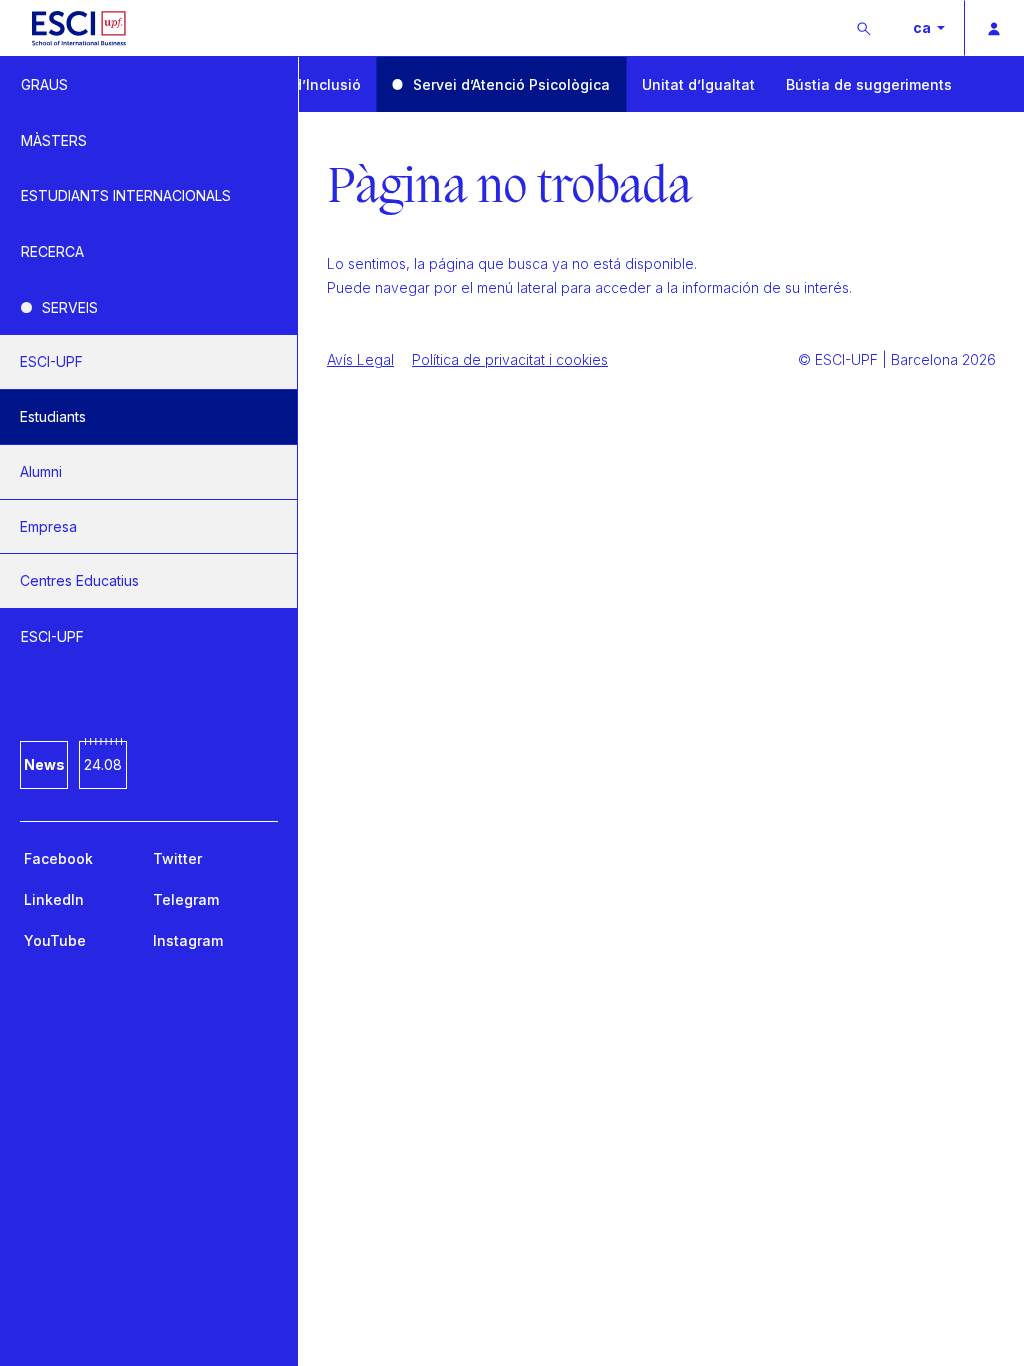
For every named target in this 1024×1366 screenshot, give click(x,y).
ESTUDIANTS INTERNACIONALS (126, 195)
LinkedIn (54, 899)
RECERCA (52, 251)
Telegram (186, 899)
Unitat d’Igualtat (698, 84)
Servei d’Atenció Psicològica (511, 84)
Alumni (41, 471)
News (44, 764)
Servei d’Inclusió (303, 84)
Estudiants (53, 416)
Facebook (58, 858)
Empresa (48, 526)
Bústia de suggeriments (869, 84)
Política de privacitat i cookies (510, 359)
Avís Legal (360, 359)
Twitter (177, 858)
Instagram (188, 940)
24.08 (103, 764)
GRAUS (44, 84)
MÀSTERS (54, 140)
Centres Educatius (79, 580)
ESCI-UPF (51, 361)
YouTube (55, 940)
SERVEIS (70, 307)
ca (923, 27)
